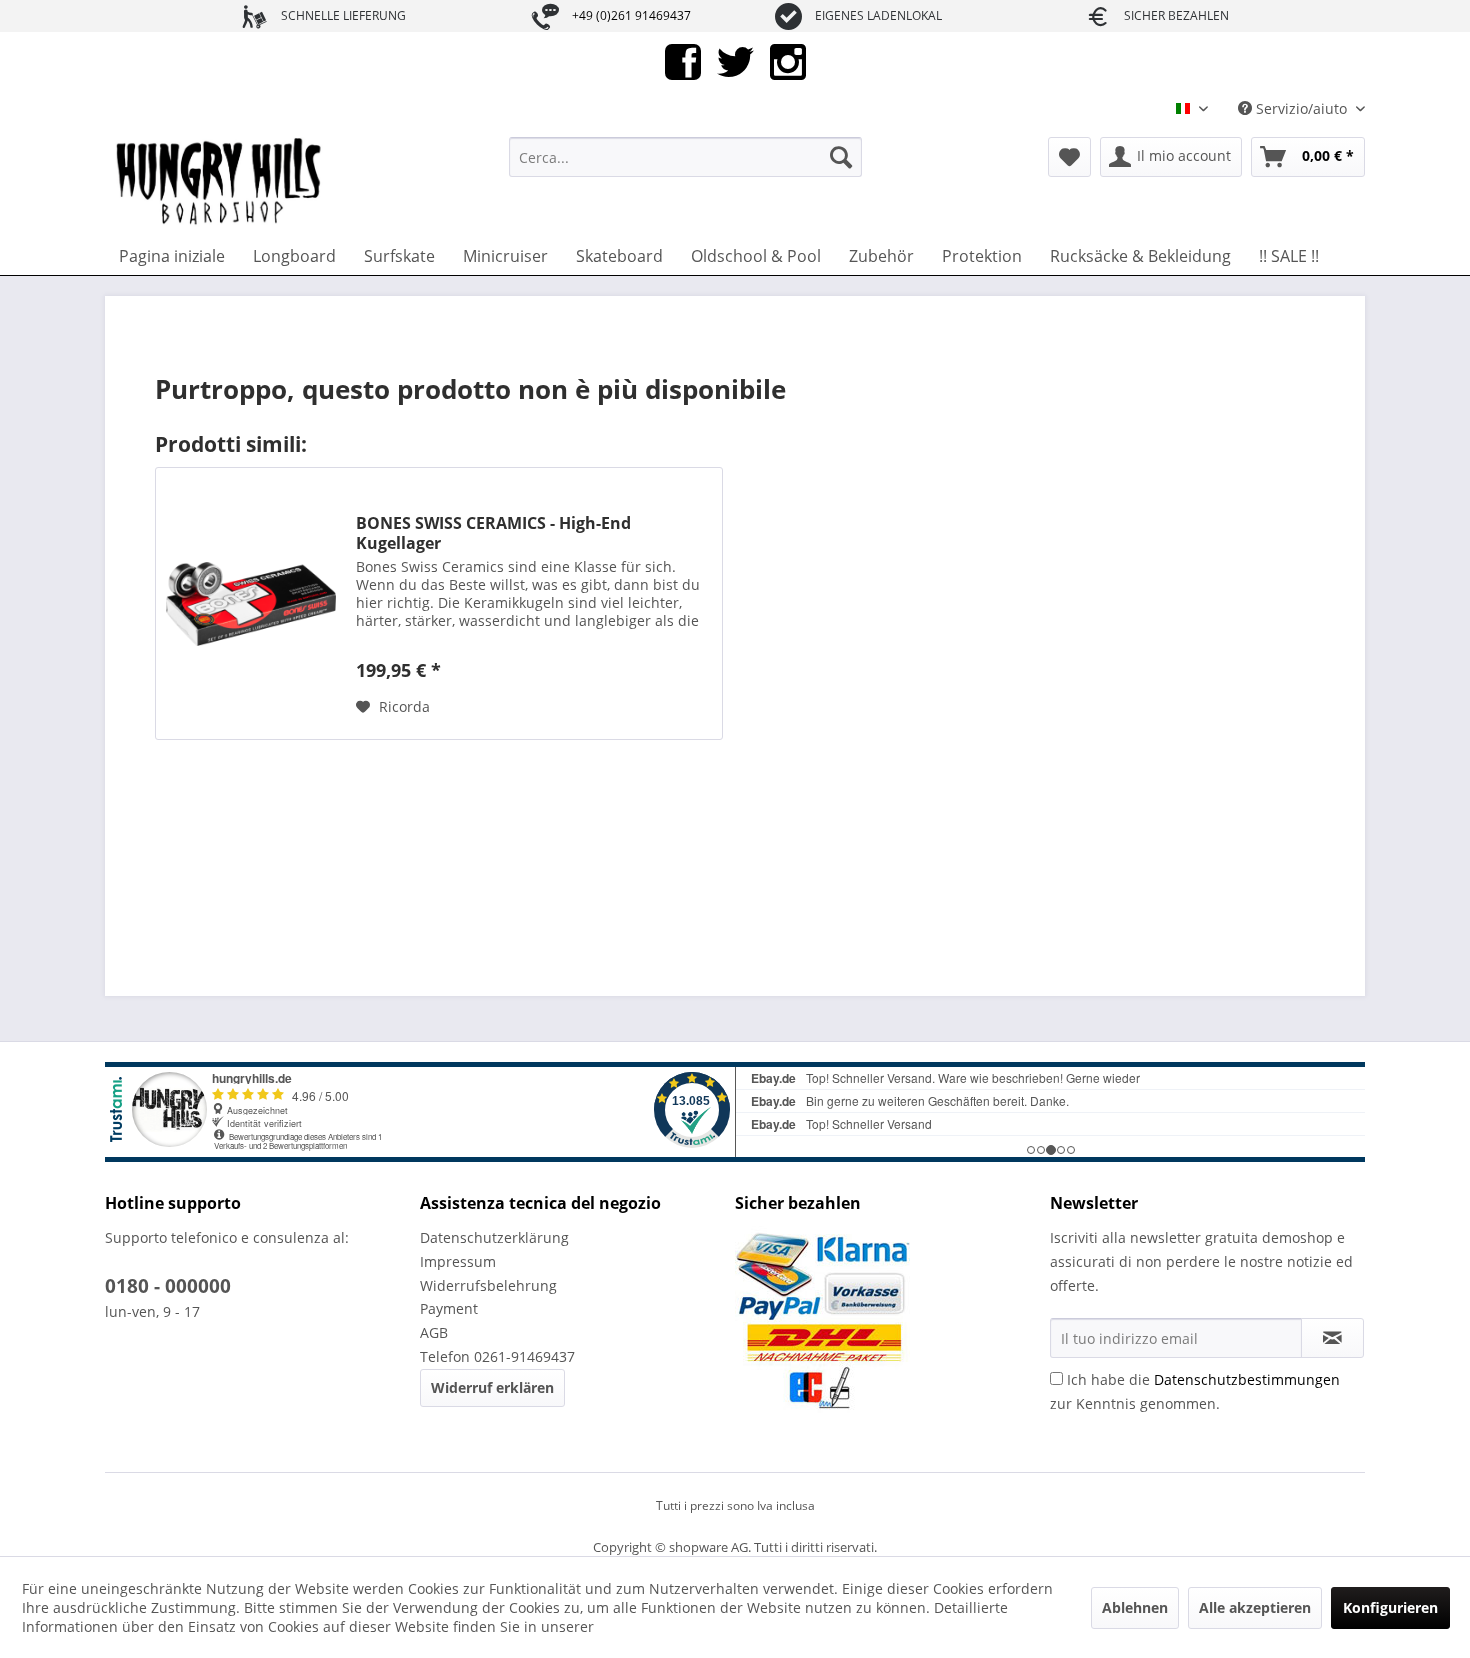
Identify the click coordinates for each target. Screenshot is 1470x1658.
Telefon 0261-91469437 (497, 1356)
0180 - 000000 (168, 1286)
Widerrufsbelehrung (488, 1285)
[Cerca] (841, 157)
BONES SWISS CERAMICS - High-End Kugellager (493, 533)
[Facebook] (683, 60)
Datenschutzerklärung (494, 1237)
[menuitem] (685, 157)
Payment (449, 1308)
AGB (434, 1332)
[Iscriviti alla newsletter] (1332, 1338)
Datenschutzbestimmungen (1247, 1379)
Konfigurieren (1390, 1607)
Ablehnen (1135, 1607)
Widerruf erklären (492, 1387)
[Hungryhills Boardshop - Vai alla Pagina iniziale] (220, 182)
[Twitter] (735, 60)
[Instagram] (788, 60)
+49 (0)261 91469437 (631, 15)
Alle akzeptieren (1255, 1607)
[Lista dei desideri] (1069, 157)
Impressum (458, 1261)
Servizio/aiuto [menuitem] (1301, 108)
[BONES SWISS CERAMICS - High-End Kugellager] (251, 603)
